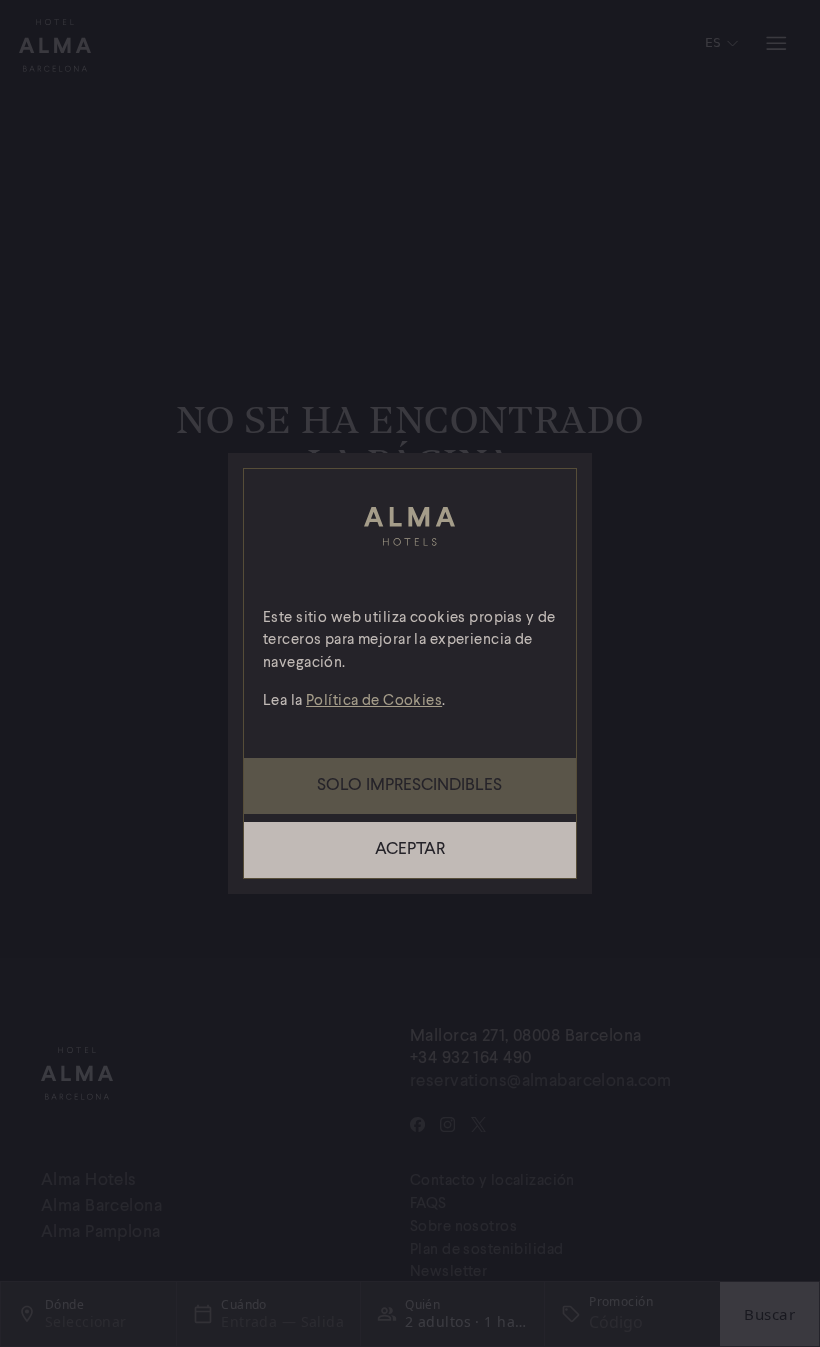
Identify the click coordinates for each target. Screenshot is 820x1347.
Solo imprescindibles (409, 785)
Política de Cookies (374, 701)
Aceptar (410, 849)
